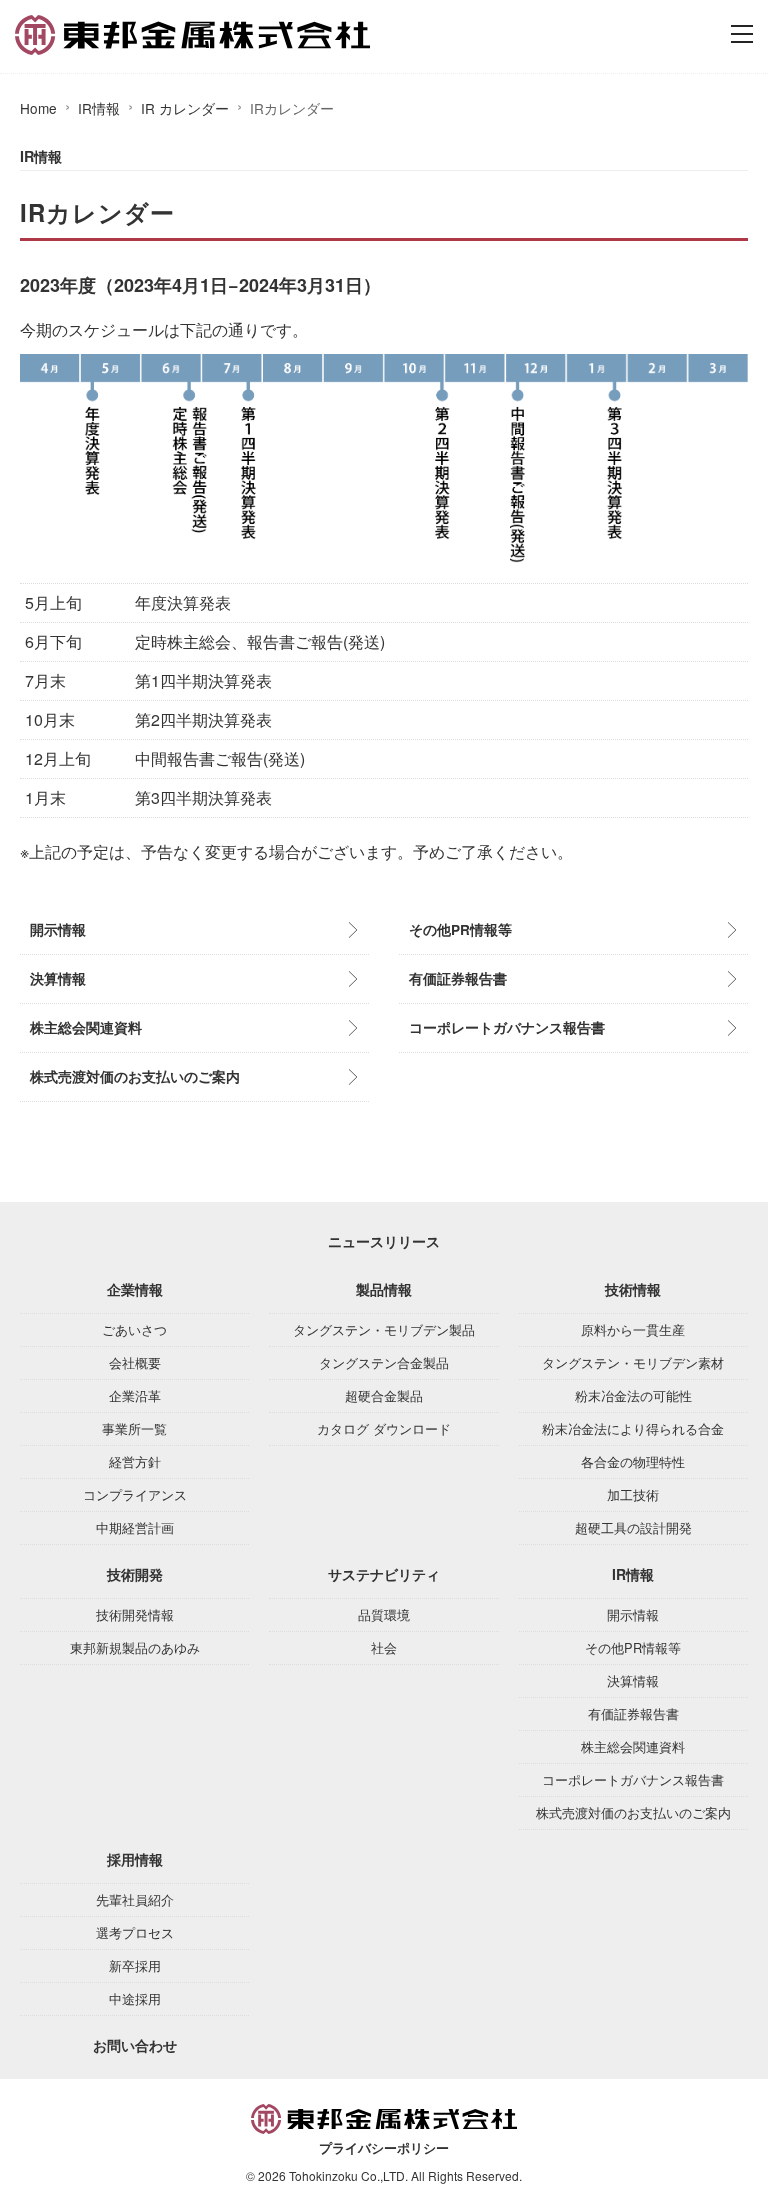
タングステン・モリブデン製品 (384, 1329)
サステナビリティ (384, 1574)
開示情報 (58, 929)
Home (38, 108)
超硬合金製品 (384, 1395)
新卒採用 (135, 1965)
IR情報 (99, 108)
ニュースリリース (384, 1241)
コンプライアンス (135, 1494)
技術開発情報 (135, 1614)
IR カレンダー (185, 108)
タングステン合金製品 (384, 1362)
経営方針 (135, 1461)
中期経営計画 (135, 1527)
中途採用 (135, 1998)
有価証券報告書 (458, 978)
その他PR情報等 (460, 929)
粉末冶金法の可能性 (633, 1395)
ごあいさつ (134, 1329)
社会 (384, 1647)
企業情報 (135, 1289)
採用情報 (135, 1859)
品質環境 (384, 1614)
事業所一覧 (134, 1428)
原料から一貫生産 (633, 1329)
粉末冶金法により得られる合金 (633, 1428)
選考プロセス (135, 1932)
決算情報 (58, 978)
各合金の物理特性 (633, 1461)
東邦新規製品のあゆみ (135, 1647)
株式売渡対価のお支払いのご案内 (135, 1076)
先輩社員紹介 (135, 1899)
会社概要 (135, 1362)
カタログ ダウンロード (384, 1428)
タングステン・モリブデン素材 (633, 1362)
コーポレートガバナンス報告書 (507, 1027)
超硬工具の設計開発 (633, 1527)
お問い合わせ (135, 2045)
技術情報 (633, 1289)
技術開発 (135, 1574)
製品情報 (384, 1289)
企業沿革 (135, 1395)
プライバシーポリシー (384, 2148)
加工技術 (633, 1494)
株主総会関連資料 (86, 1027)
